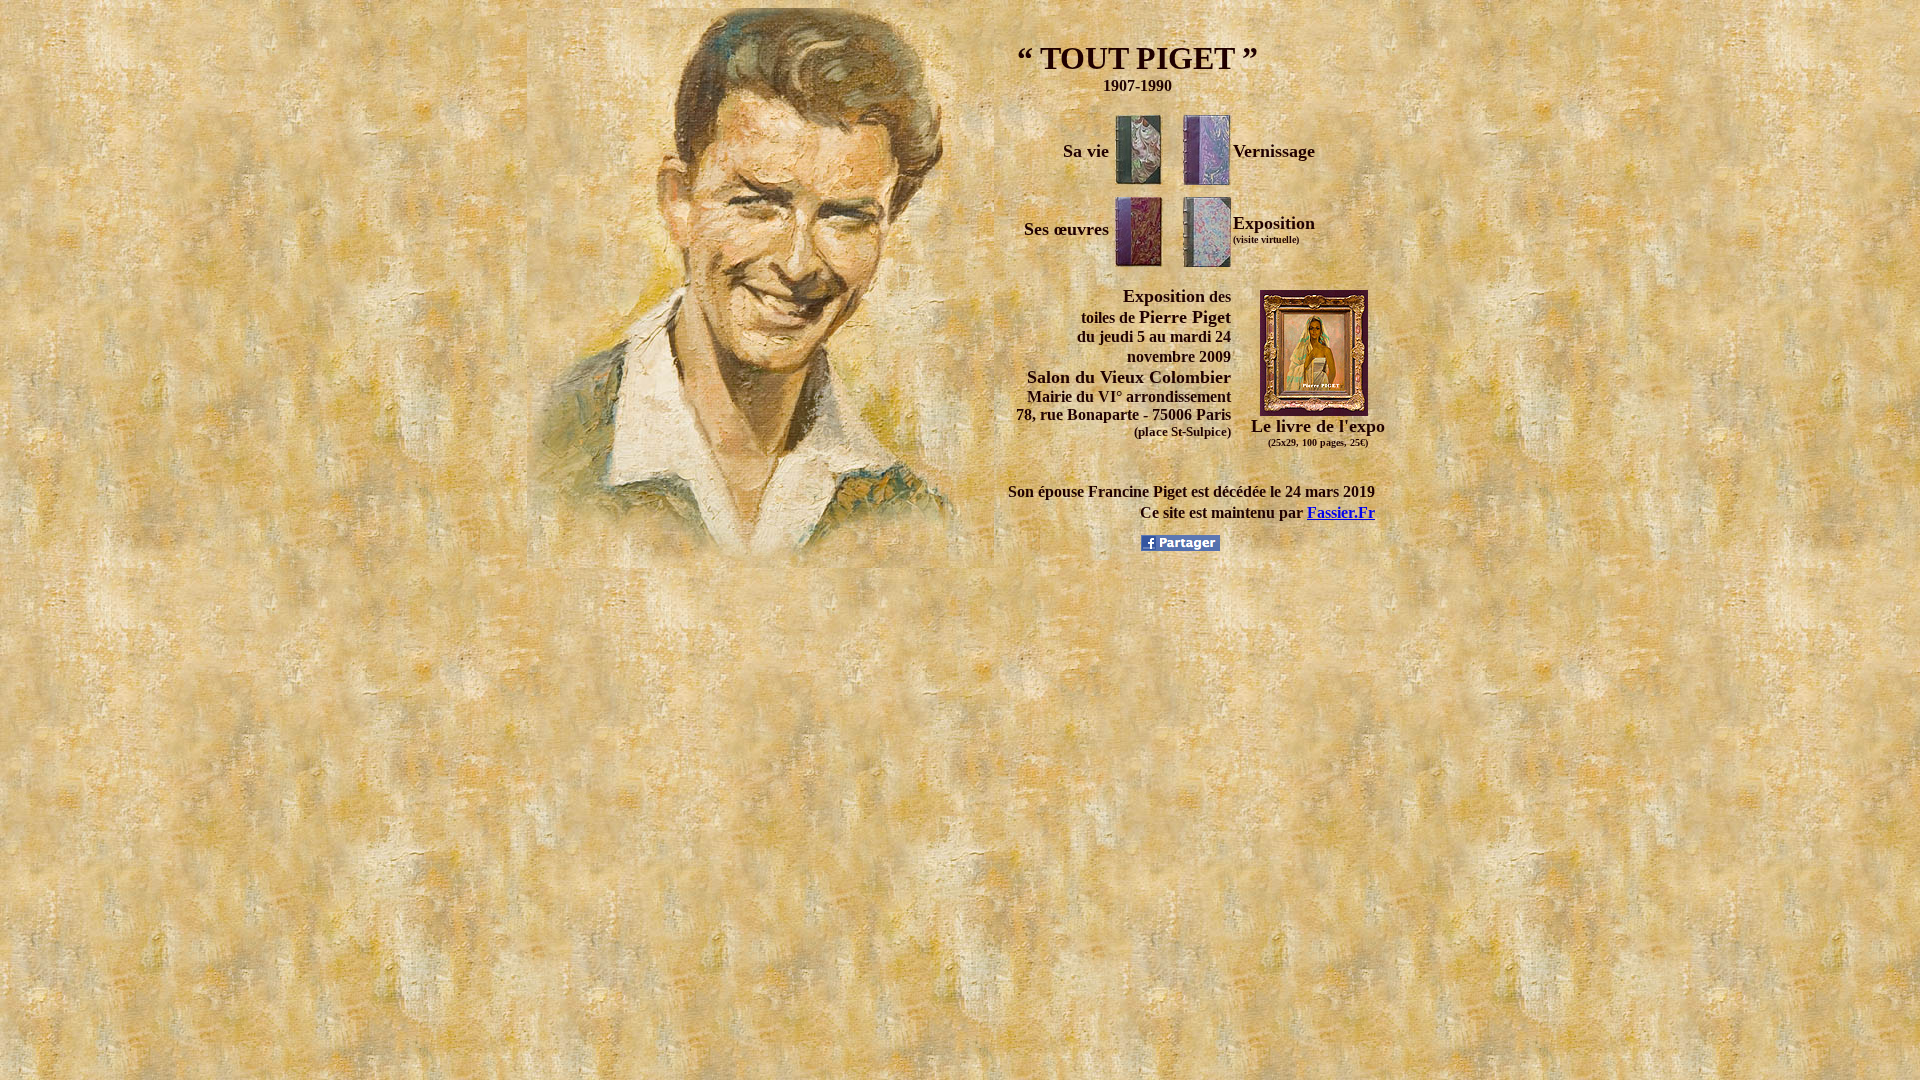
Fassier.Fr (1341, 512)
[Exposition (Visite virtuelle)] (1207, 261)
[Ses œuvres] (1139, 261)
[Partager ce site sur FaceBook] (1180, 545)
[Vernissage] (1207, 179)
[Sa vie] (1139, 179)
